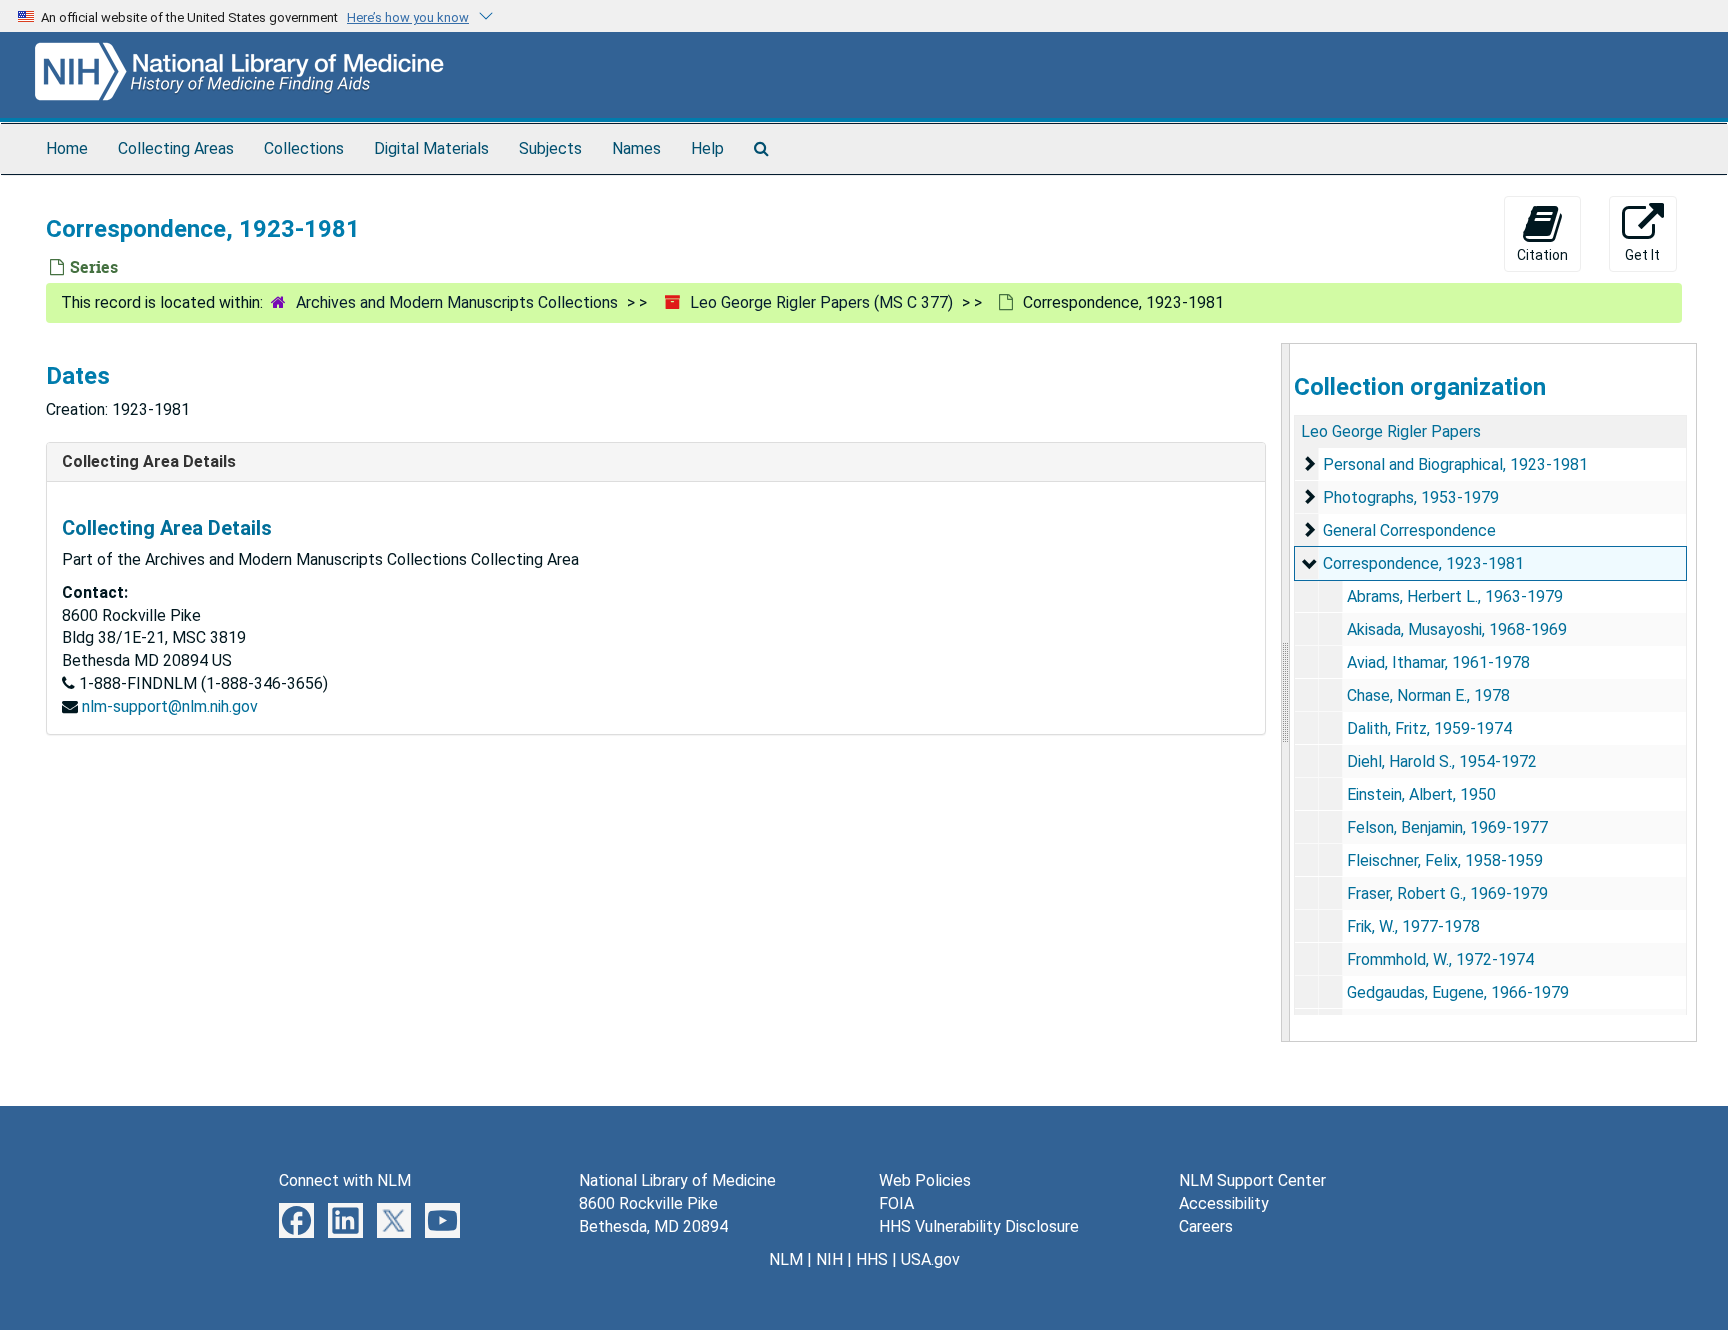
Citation (1542, 255)
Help (707, 148)
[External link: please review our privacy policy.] (296, 1219)
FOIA (896, 1203)
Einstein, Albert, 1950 (1421, 794)
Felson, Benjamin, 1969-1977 (1447, 827)
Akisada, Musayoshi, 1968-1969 (1457, 629)
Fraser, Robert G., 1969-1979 (1447, 893)
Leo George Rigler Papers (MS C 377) (821, 302)
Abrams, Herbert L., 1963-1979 (1455, 596)
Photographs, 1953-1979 (1411, 497)
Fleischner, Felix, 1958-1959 (1445, 860)
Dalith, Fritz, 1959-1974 (1429, 728)
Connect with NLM (345, 1180)
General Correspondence (1409, 530)
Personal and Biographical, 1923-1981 (1455, 464)
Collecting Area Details (149, 461)
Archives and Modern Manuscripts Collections (457, 302)
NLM (786, 1259)
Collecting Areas (176, 148)
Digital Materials (431, 148)
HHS (872, 1259)
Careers (1206, 1226)
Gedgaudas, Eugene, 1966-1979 (1458, 992)
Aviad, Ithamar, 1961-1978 (1438, 662)
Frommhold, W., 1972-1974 (1440, 959)
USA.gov (930, 1259)
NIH (829, 1259)
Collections (304, 148)
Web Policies (925, 1180)
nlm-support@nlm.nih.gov (170, 706)
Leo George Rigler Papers (1391, 431)
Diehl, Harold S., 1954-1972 (1442, 761)
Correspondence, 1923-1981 (1423, 563)
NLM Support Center (1252, 1180)
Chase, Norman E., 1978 (1428, 695)
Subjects (550, 148)
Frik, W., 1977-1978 (1413, 926)
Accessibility (1224, 1203)
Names (636, 148)
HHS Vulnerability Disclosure (979, 1226)
